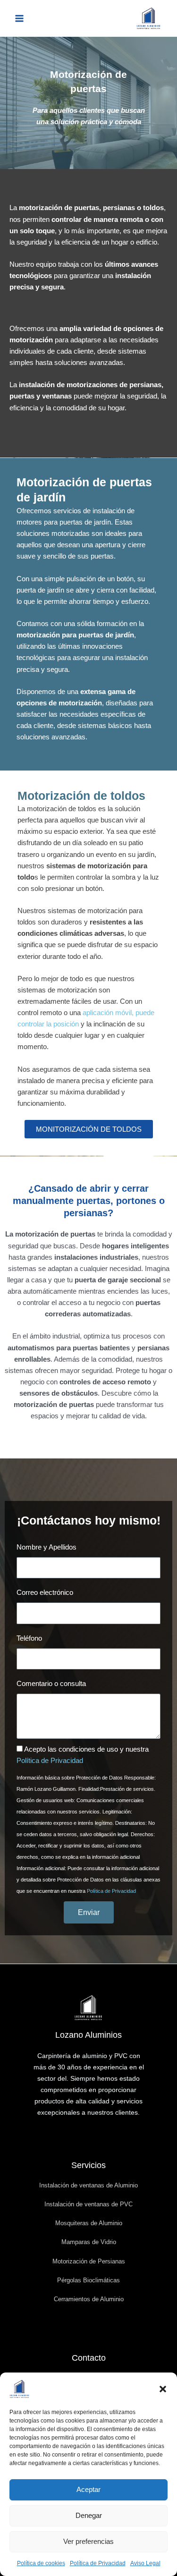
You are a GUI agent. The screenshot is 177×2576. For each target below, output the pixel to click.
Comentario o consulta (51, 1684)
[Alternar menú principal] (19, 18)
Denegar (89, 2515)
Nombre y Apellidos (46, 1547)
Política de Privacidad (98, 2563)
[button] (163, 2389)
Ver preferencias (88, 2541)
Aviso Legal (145, 2563)
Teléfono (29, 1638)
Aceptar (88, 2489)
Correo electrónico (45, 1593)
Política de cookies (41, 2563)
